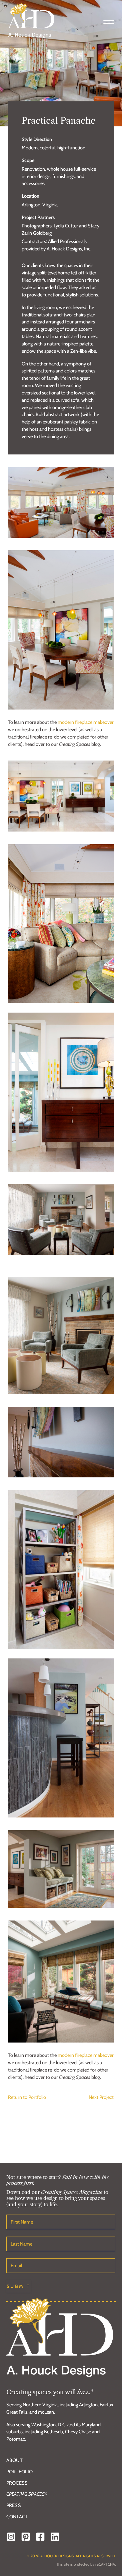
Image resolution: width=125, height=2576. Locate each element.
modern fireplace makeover (86, 722)
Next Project (101, 2097)
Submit (19, 2286)
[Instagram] (11, 2537)
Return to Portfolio (27, 2097)
